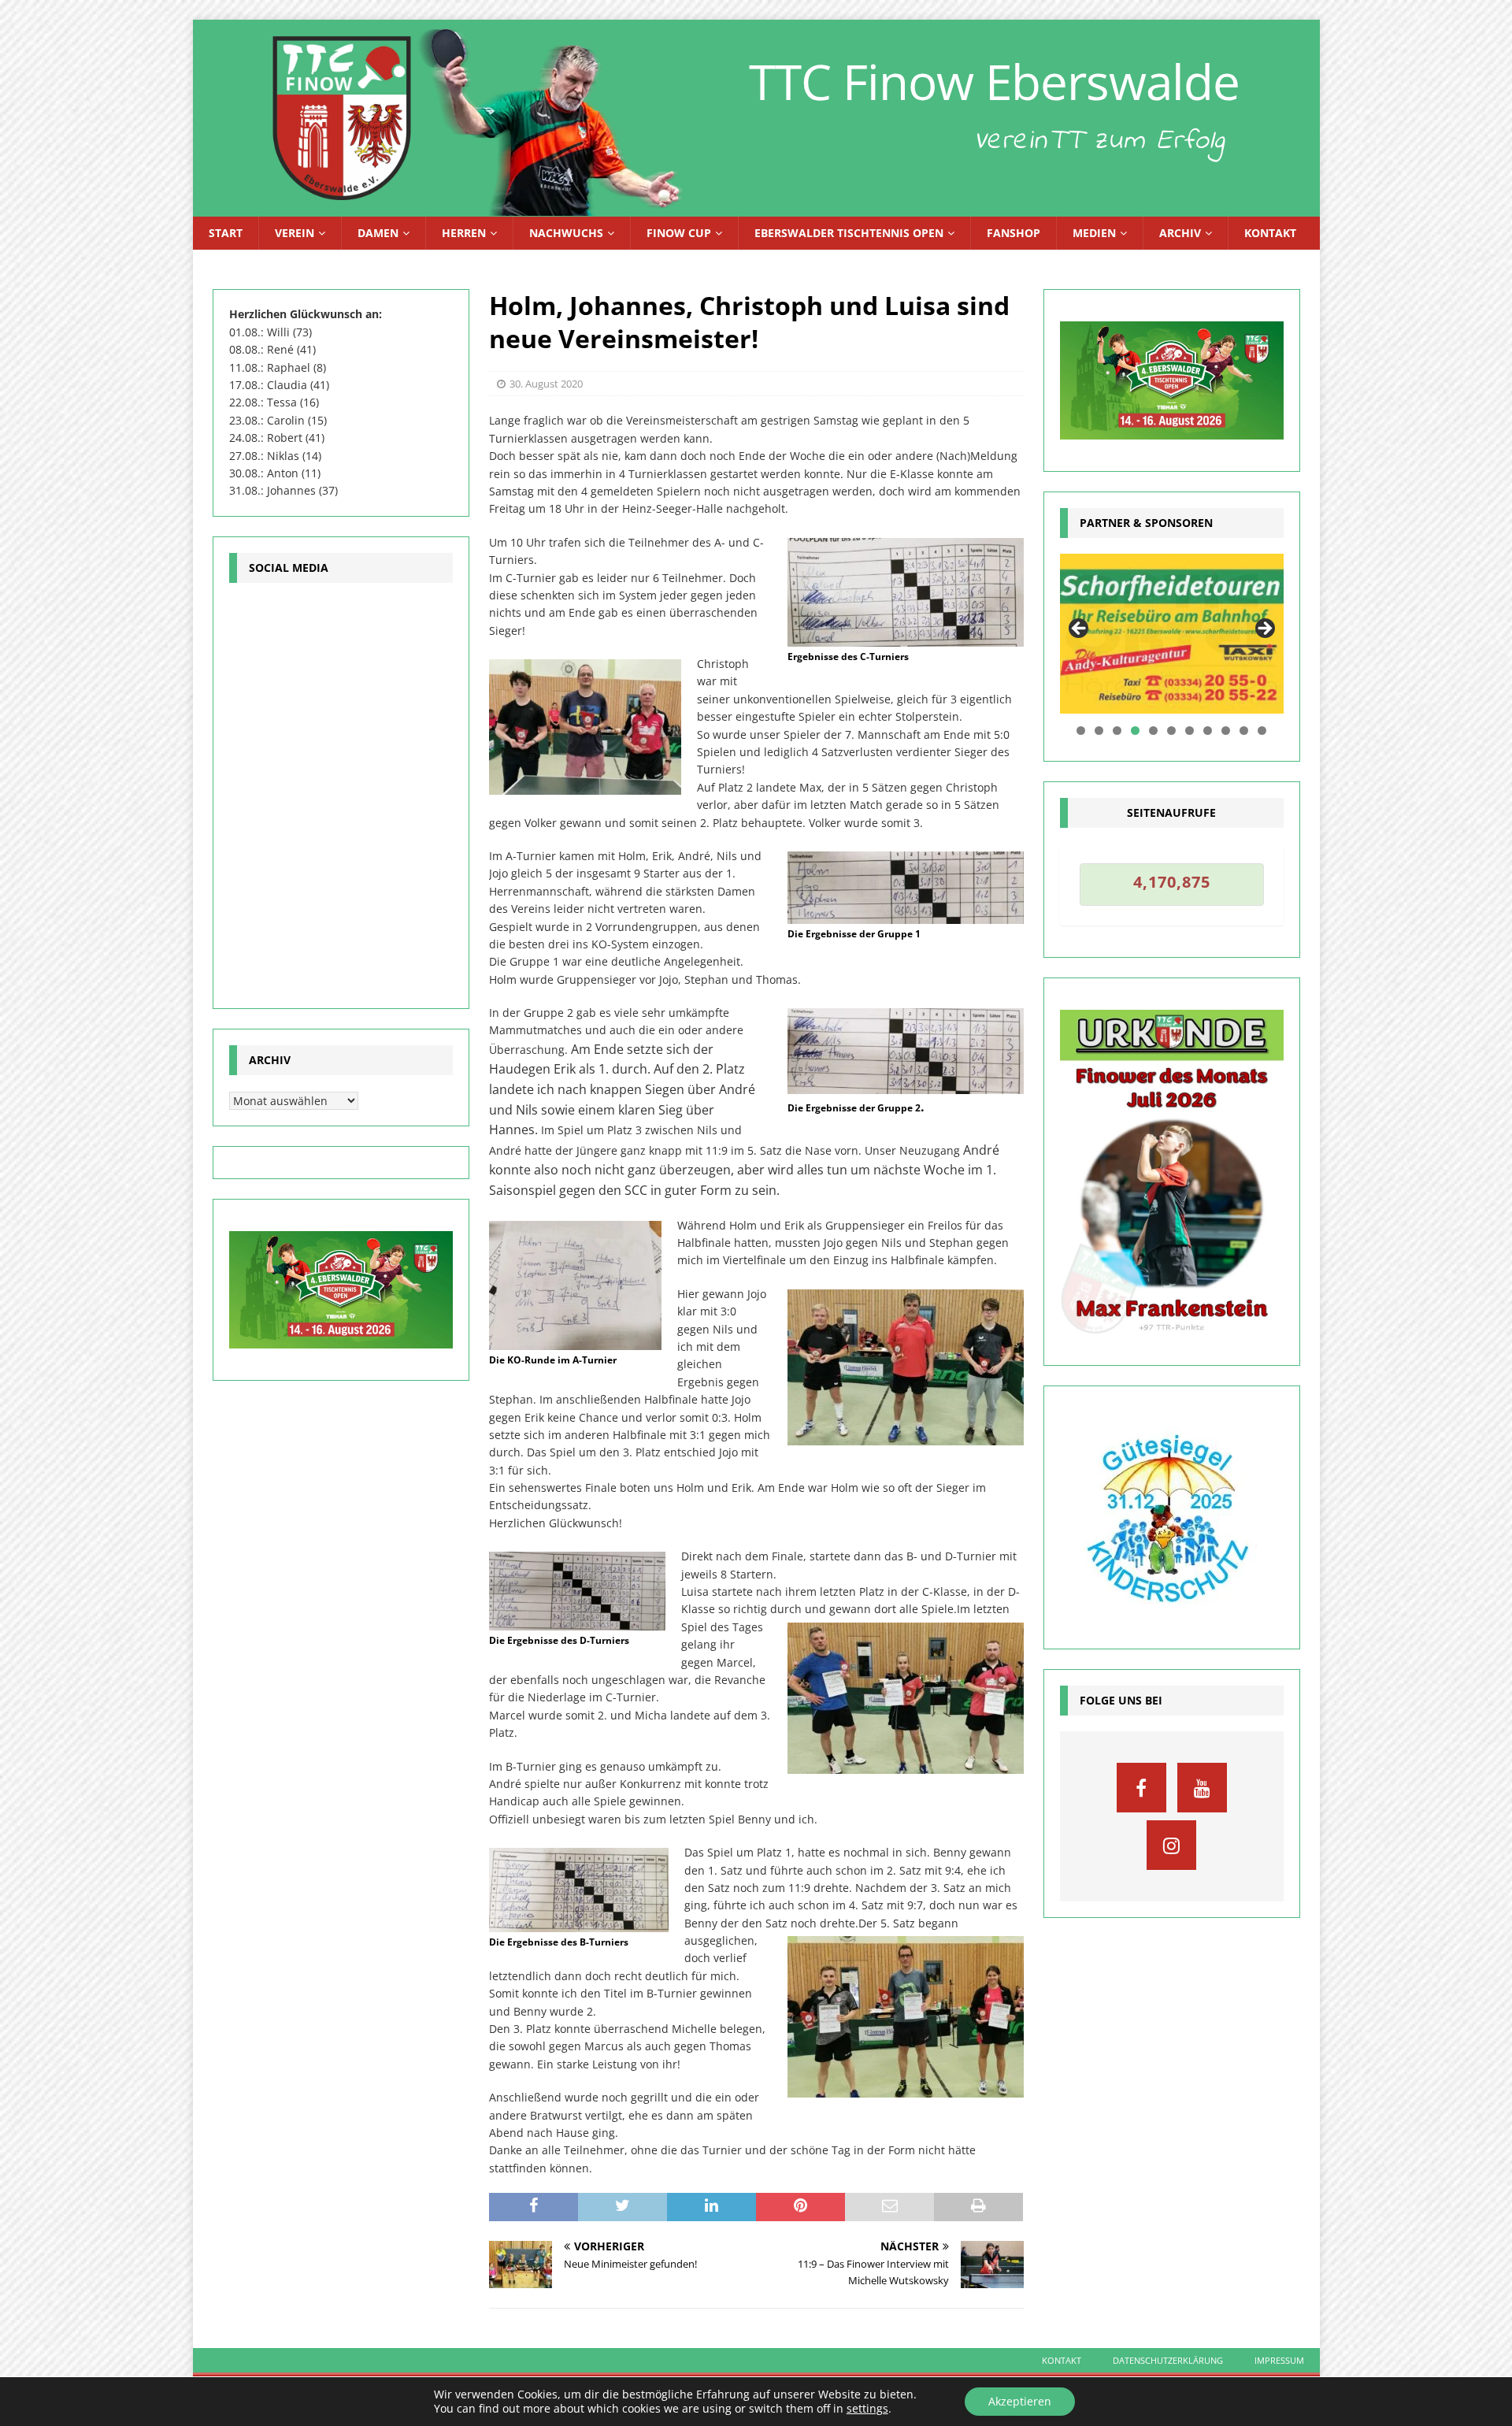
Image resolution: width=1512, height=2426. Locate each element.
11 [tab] (1263, 731)
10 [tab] (1245, 731)
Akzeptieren (1020, 2401)
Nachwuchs (566, 233)
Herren (464, 233)
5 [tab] (1153, 731)
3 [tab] (1117, 731)
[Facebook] (1141, 1788)
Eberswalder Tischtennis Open (849, 233)
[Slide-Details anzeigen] (1172, 634)
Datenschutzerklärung (1168, 2360)
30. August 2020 (546, 384)
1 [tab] (1081, 731)
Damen (378, 233)
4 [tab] (1135, 731)
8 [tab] (1208, 731)
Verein (295, 233)
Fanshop (1014, 233)
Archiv (1180, 233)
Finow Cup (679, 233)
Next (1264, 629)
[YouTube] (1202, 1788)
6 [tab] (1171, 731)
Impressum (1279, 2360)
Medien (1094, 233)
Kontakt (1270, 233)
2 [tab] (1099, 731)
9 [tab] (1226, 731)
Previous (1080, 629)
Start (226, 233)
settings (867, 2409)
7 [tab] (1190, 731)
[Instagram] (1171, 1845)
